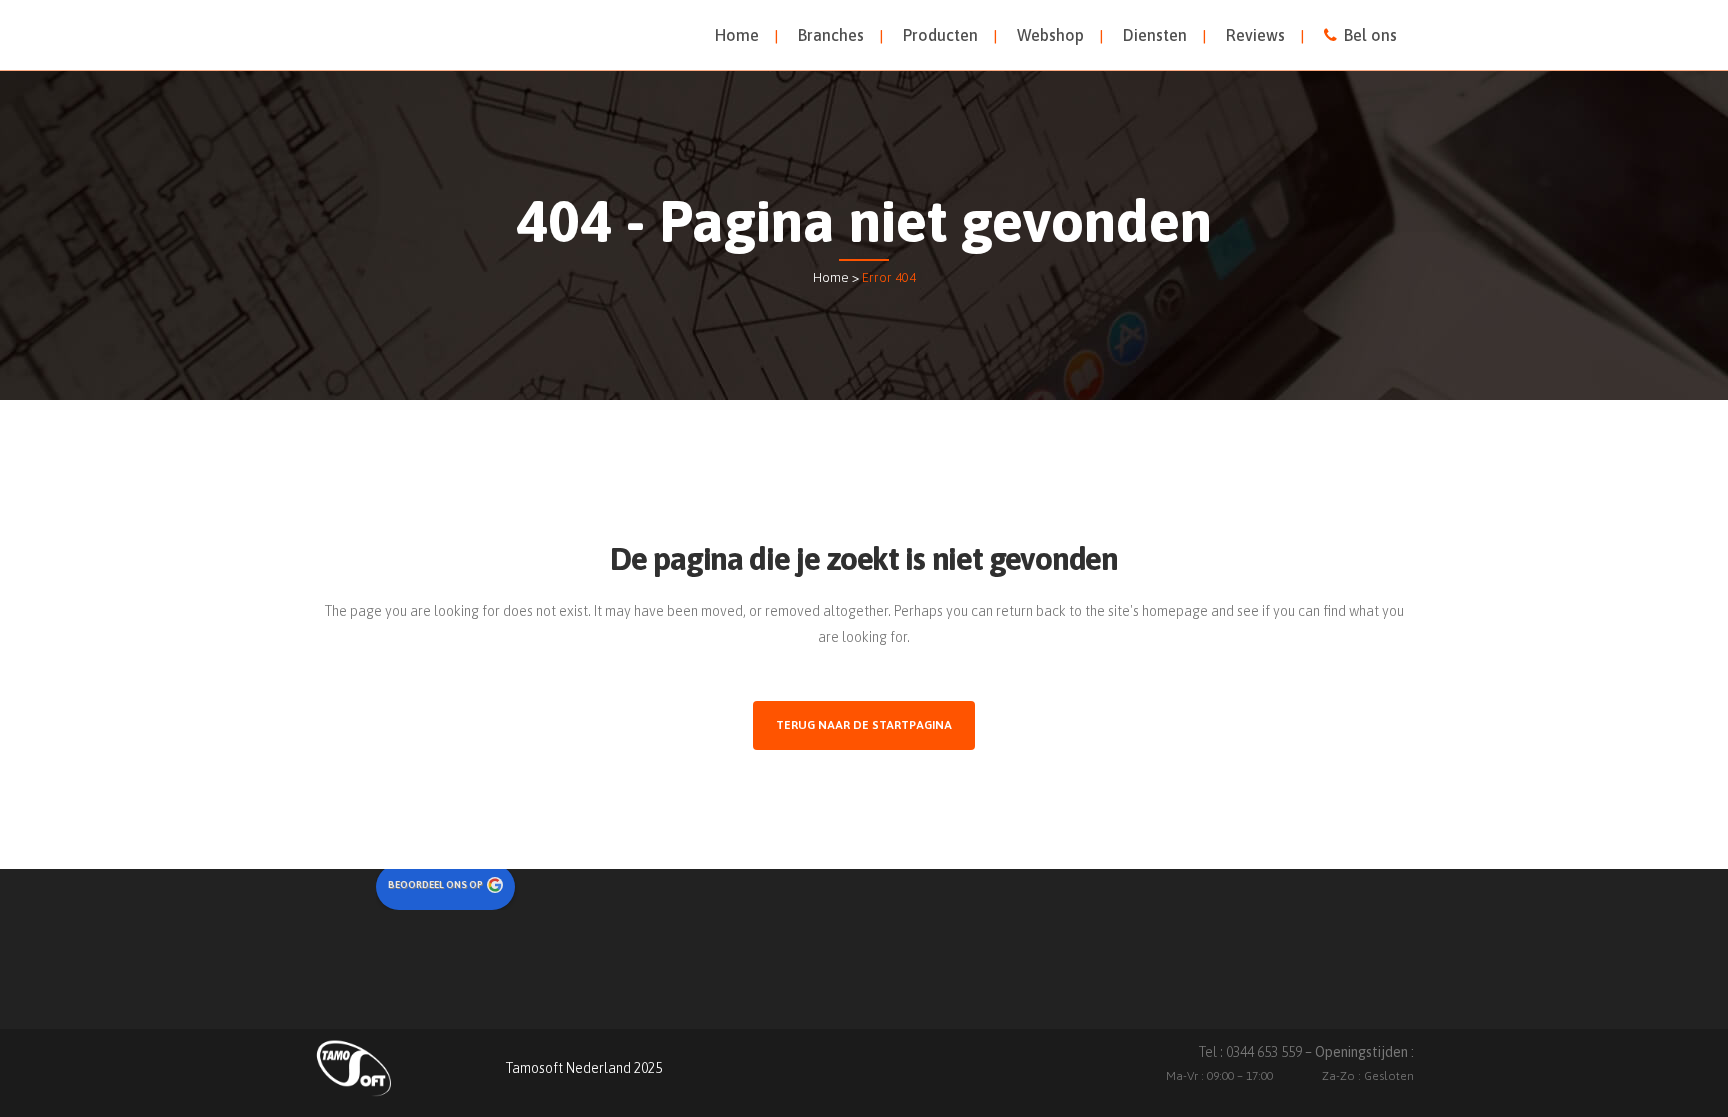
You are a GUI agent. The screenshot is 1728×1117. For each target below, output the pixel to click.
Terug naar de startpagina (864, 725)
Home (831, 277)
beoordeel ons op (435, 884)
